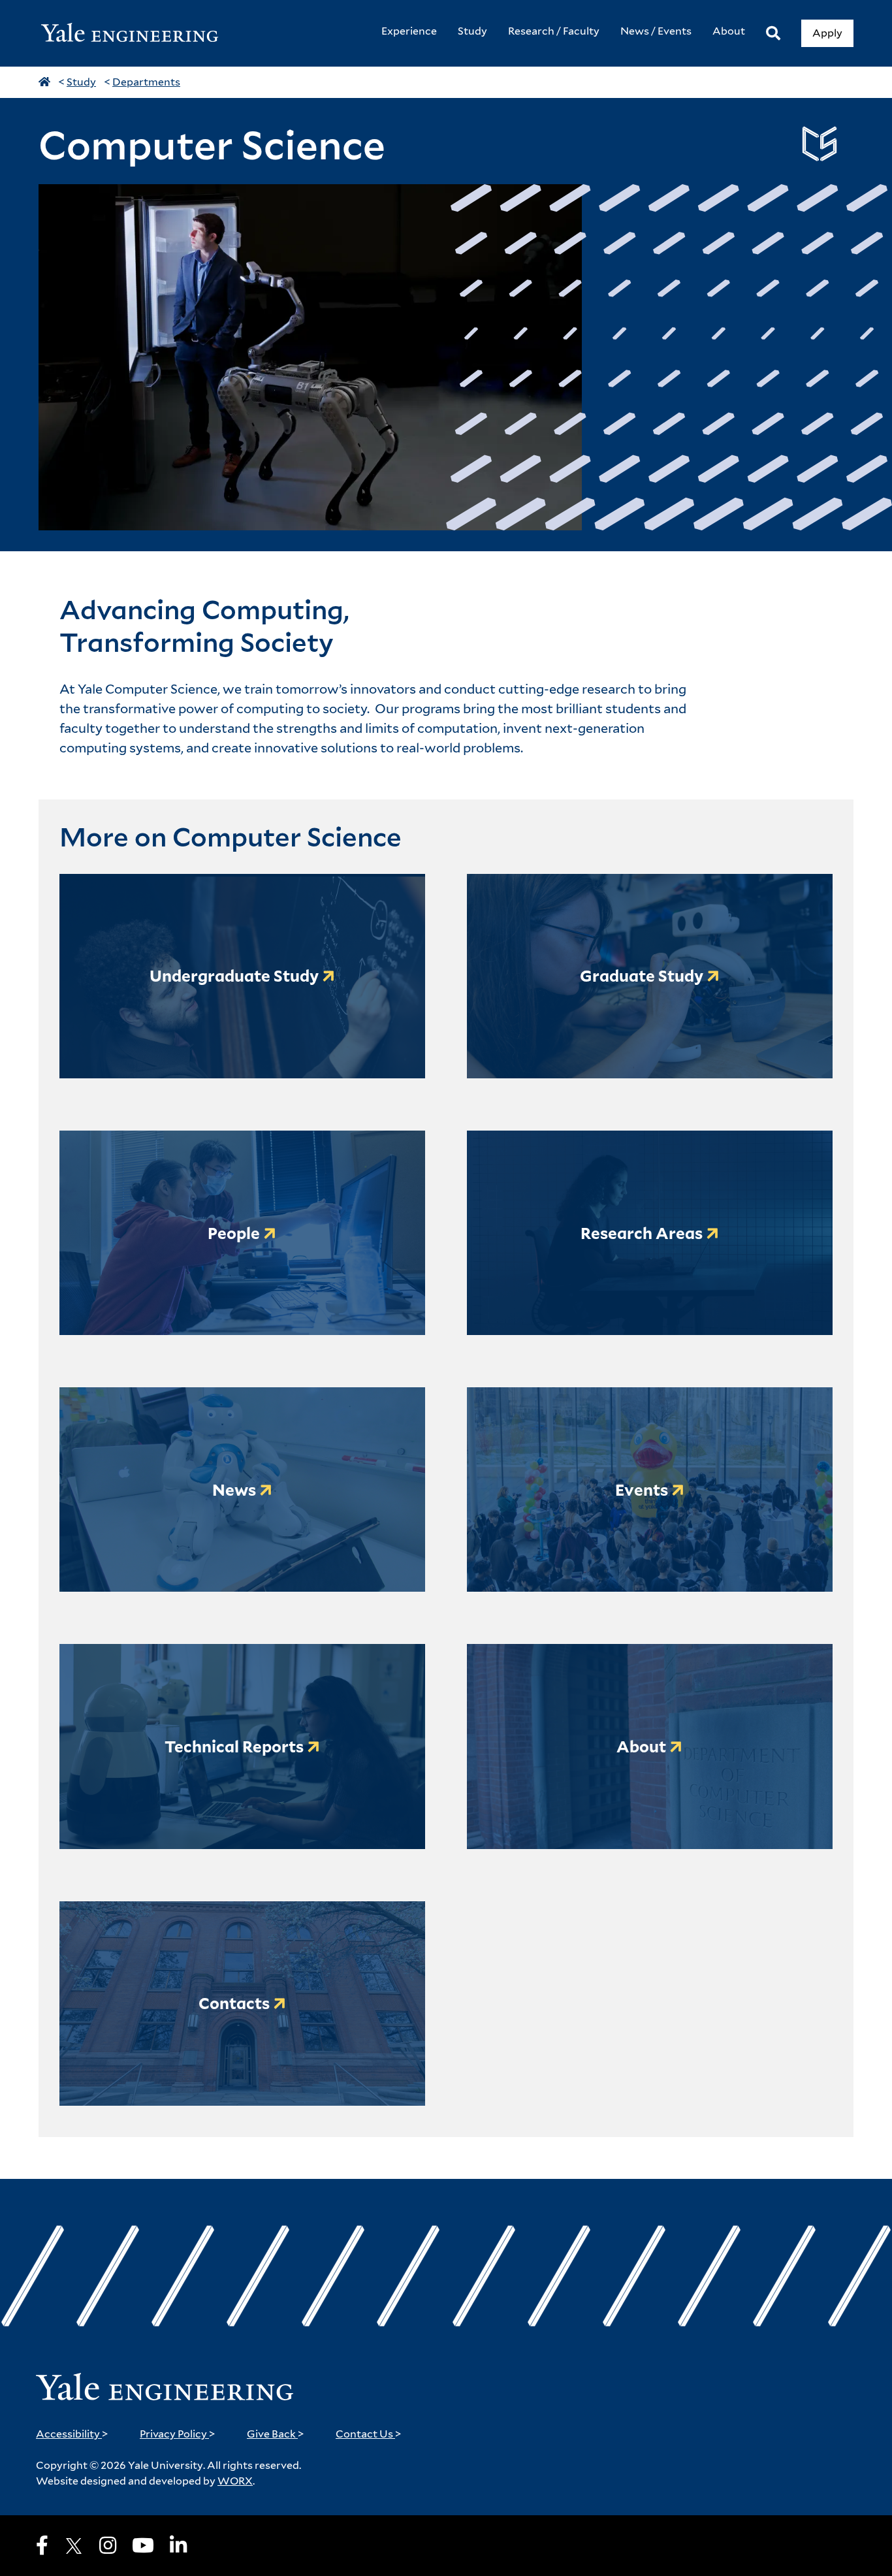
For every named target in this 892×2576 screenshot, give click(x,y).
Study (81, 82)
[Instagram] (108, 2545)
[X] (74, 2546)
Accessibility (72, 2434)
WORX (235, 2481)
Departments (146, 82)
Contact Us (369, 2434)
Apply (827, 33)
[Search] (773, 34)
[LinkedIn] (178, 2545)
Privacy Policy (178, 2434)
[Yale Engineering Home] (136, 34)
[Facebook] (42, 2545)
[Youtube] (143, 2545)
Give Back (276, 2434)
